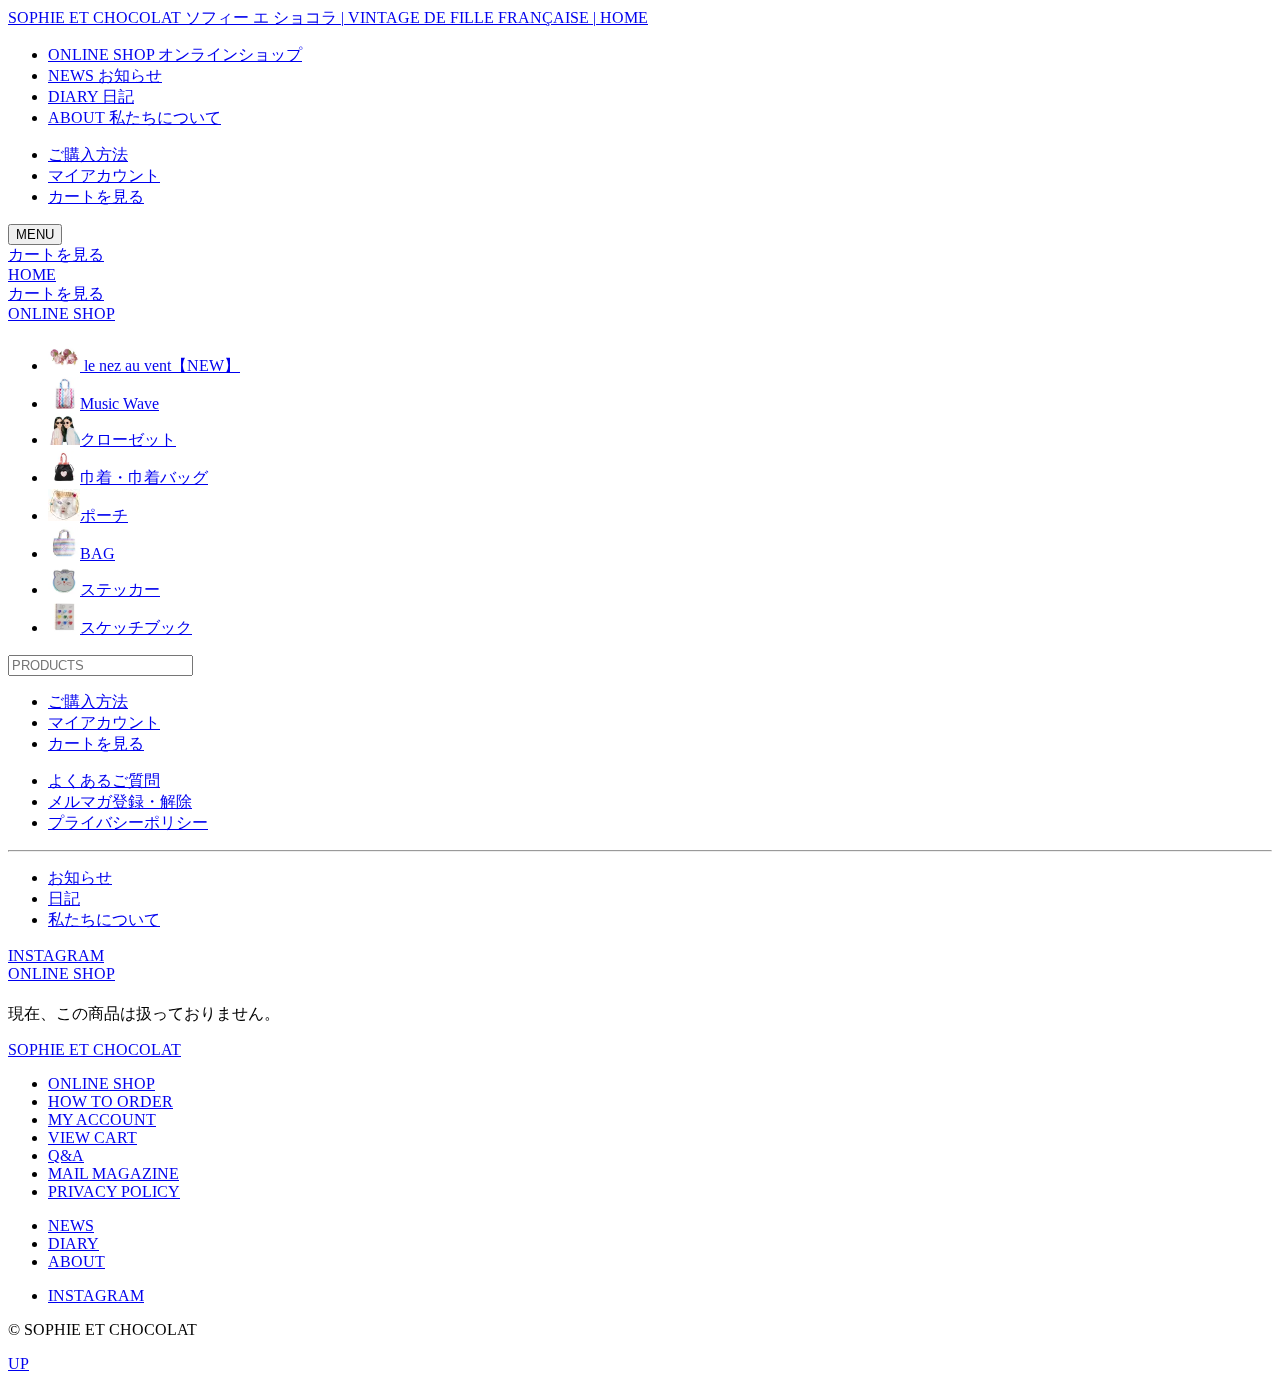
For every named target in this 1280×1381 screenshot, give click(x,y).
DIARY (73, 1243)
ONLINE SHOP (61, 973)
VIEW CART (92, 1137)
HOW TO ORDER (110, 1101)
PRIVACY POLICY (114, 1191)
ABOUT (76, 1261)
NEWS (71, 1225)
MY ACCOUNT (102, 1119)
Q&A (66, 1155)
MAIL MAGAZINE (113, 1173)
